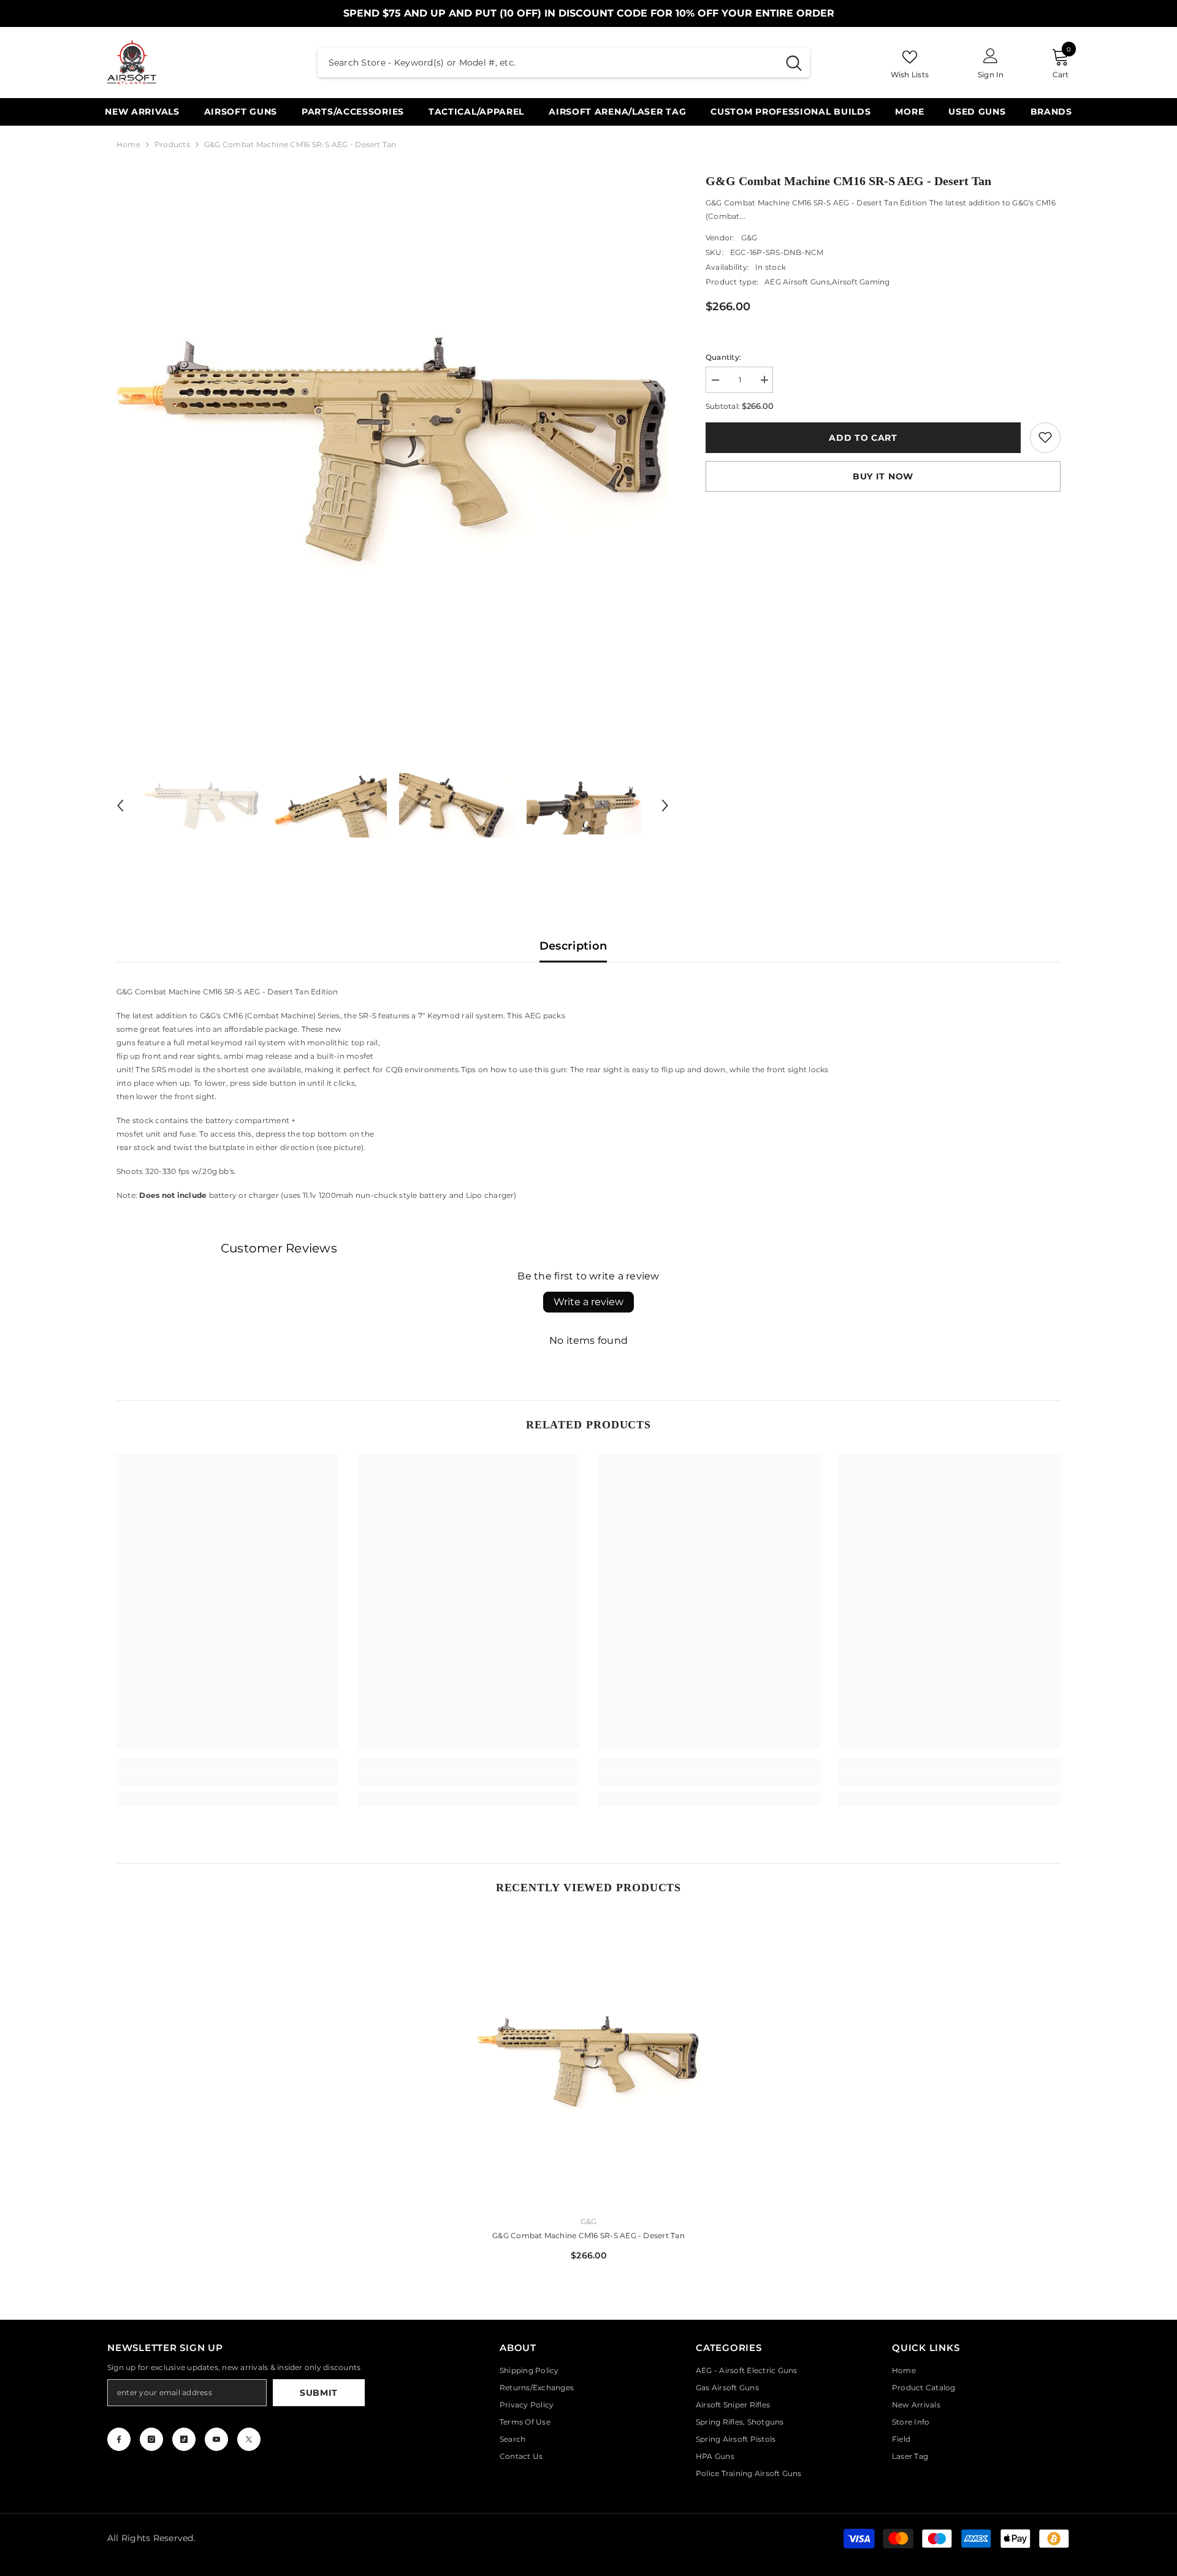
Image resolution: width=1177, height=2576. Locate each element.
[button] (120, 806)
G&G (749, 237)
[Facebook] (119, 2439)
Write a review (588, 1302)
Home (128, 144)
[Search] (564, 63)
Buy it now (883, 476)
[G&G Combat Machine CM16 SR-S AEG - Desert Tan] (589, 2061)
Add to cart (863, 437)
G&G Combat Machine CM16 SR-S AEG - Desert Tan (588, 2235)
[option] (393, 448)
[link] (1045, 437)
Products (172, 144)
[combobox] (548, 63)
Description (573, 946)
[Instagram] (151, 2439)
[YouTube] (216, 2439)
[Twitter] (249, 2439)
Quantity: (723, 356)
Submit (319, 2393)
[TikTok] (184, 2439)
